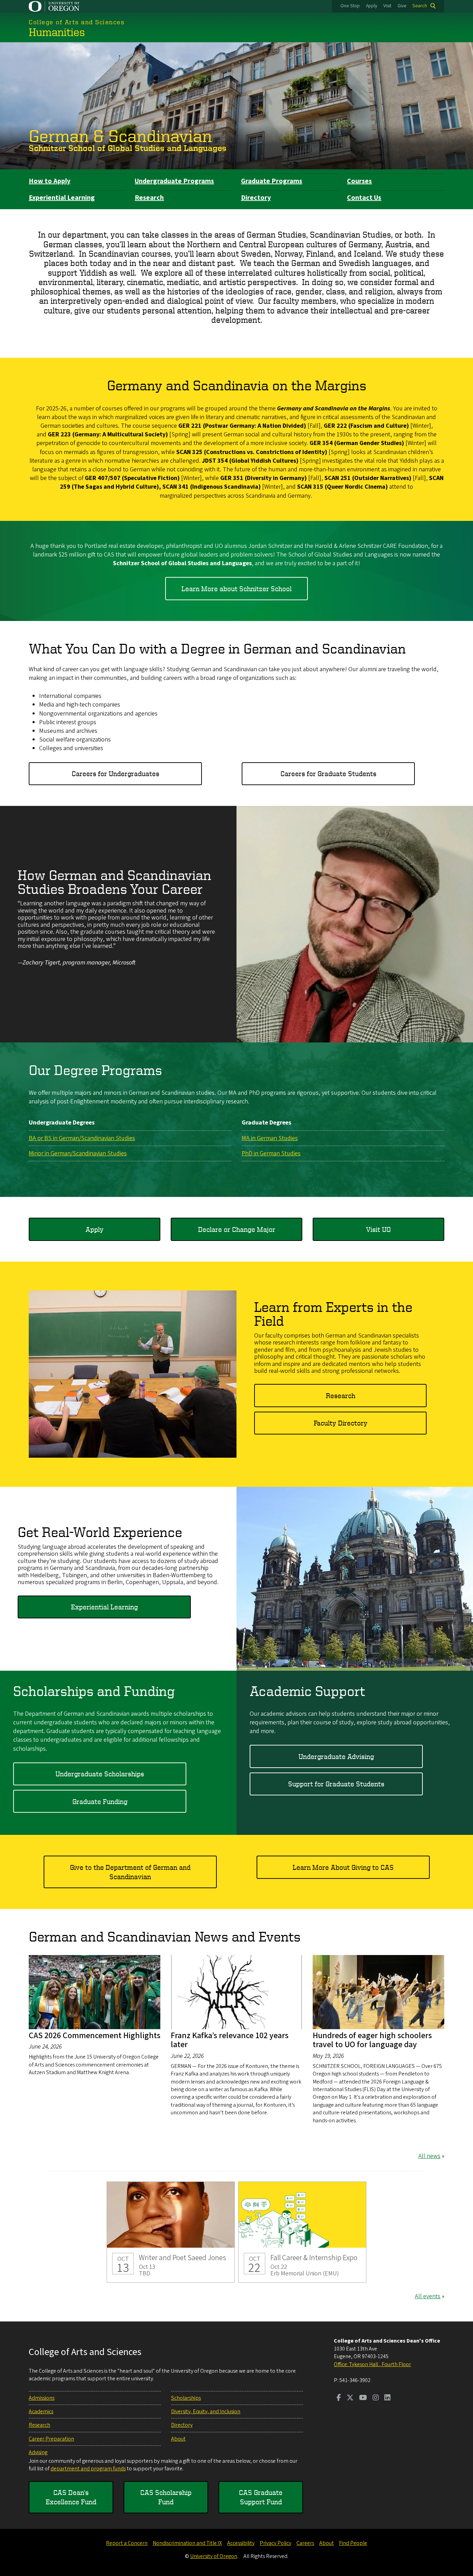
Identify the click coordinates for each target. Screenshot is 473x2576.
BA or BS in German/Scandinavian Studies (82, 1138)
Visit (387, 6)
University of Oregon (214, 2556)
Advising (38, 2452)
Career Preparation (51, 2439)
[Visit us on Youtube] (363, 2398)
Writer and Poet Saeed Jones (171, 2232)
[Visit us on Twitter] (350, 2398)
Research (149, 198)
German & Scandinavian (120, 135)
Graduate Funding (100, 1801)
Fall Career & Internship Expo (302, 2232)
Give (402, 6)
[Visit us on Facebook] (339, 2398)
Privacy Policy (275, 2543)
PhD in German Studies (271, 1153)
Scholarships (186, 2398)
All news (429, 2156)
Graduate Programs (272, 181)
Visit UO (378, 1229)
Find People (353, 2543)
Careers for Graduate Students (328, 774)
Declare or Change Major (237, 1229)
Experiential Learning (62, 198)
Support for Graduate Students (336, 1784)
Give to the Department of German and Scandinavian (130, 1872)
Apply (372, 6)
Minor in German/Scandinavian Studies (78, 1153)
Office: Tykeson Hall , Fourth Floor (372, 2364)
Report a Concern (127, 2543)
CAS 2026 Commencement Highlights (95, 2036)
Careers (305, 2543)
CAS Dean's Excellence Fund (71, 2497)
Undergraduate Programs (174, 181)
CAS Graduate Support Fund (261, 2497)
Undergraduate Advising (336, 1756)
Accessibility (241, 2543)
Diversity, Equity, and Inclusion (206, 2411)
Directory (256, 198)
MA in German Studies (270, 1138)
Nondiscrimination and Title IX (187, 2543)
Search (420, 6)
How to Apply (50, 181)
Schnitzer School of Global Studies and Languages (128, 148)
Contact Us (364, 198)
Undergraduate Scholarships (100, 1774)
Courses (359, 181)
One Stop (350, 6)
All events (428, 2296)
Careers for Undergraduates (115, 774)
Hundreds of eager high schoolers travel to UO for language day (372, 2040)
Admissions (42, 2398)
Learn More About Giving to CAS (343, 1867)
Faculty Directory (341, 1423)
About (178, 2439)
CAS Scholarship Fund (166, 2497)
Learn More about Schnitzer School (237, 589)
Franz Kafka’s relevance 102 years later (230, 2040)
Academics (41, 2411)
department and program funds (88, 2469)
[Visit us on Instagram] (376, 2398)
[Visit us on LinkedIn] (387, 2398)
